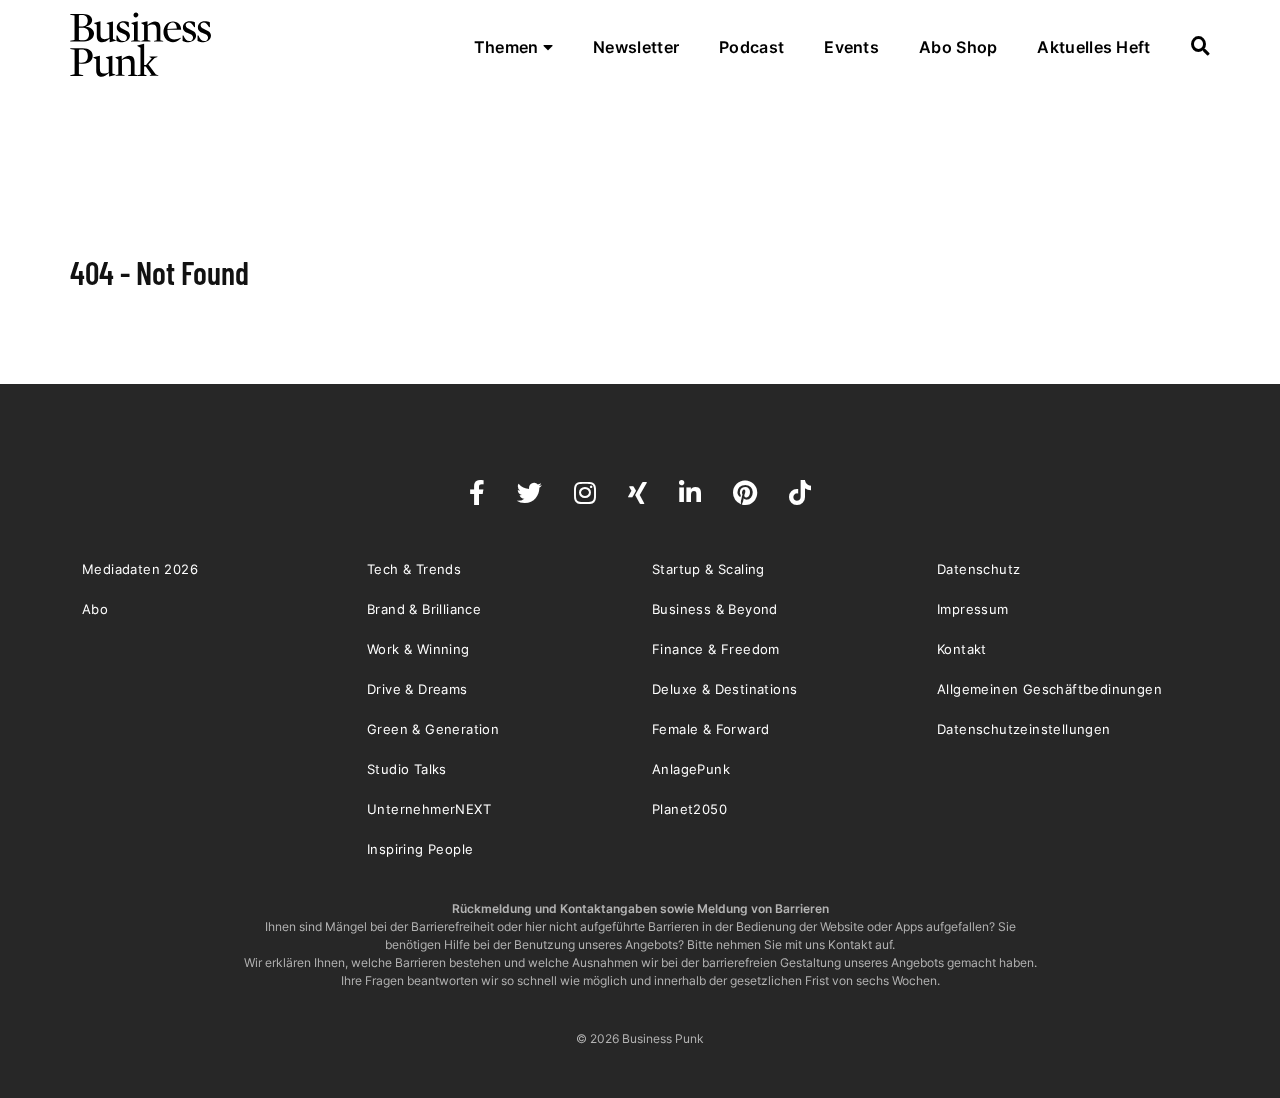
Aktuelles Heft (1093, 47)
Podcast (751, 47)
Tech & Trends (414, 569)
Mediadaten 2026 (140, 569)
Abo (95, 609)
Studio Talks (407, 769)
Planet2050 (689, 809)
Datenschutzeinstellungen (1024, 729)
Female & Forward (710, 729)
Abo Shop (958, 47)
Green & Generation (433, 729)
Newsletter (636, 47)
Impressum (973, 609)
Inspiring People (420, 849)
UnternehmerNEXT (429, 809)
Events (851, 47)
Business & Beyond (715, 609)
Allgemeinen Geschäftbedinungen (1049, 689)
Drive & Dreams (417, 689)
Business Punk (142, 45)
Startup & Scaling (708, 569)
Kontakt (962, 649)
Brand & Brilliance (424, 609)
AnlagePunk (691, 769)
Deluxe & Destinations (724, 689)
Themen (508, 47)
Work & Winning (418, 649)
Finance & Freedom (716, 649)
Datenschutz (978, 569)
